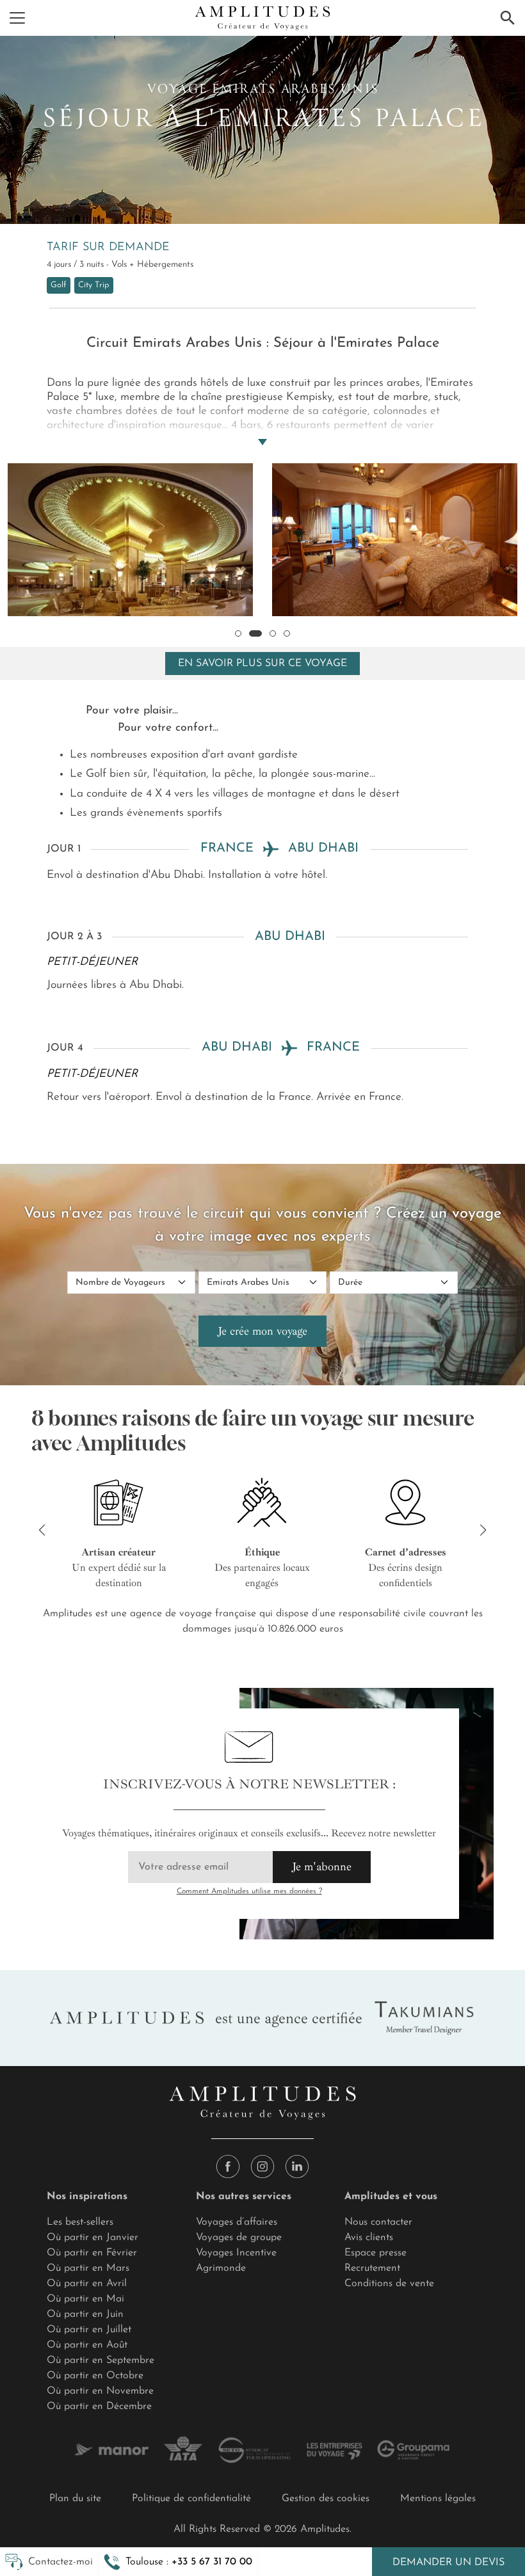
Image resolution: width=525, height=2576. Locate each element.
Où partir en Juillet (89, 2330)
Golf (59, 285)
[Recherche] (508, 18)
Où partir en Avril (87, 2284)
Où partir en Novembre (100, 2391)
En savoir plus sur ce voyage (262, 664)
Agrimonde (221, 2268)
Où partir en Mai (85, 2299)
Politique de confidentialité (191, 2499)
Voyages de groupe (239, 2238)
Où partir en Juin (85, 2314)
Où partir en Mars (88, 2268)
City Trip (94, 285)
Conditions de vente (389, 2284)
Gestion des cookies (326, 2499)
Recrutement (372, 2268)
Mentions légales (438, 2499)
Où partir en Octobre (95, 2376)
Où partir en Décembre (99, 2406)
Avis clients (369, 2238)
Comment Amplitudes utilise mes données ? (249, 1891)
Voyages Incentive (236, 2253)
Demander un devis (448, 2563)
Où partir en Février (92, 2253)
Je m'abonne (322, 1866)
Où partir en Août (87, 2345)
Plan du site (75, 2499)
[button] (178, 2562)
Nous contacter (378, 2222)
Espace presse (376, 2253)
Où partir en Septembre (101, 2360)
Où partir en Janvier (93, 2238)
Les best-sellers (80, 2222)
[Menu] (17, 18)
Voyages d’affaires (237, 2222)
